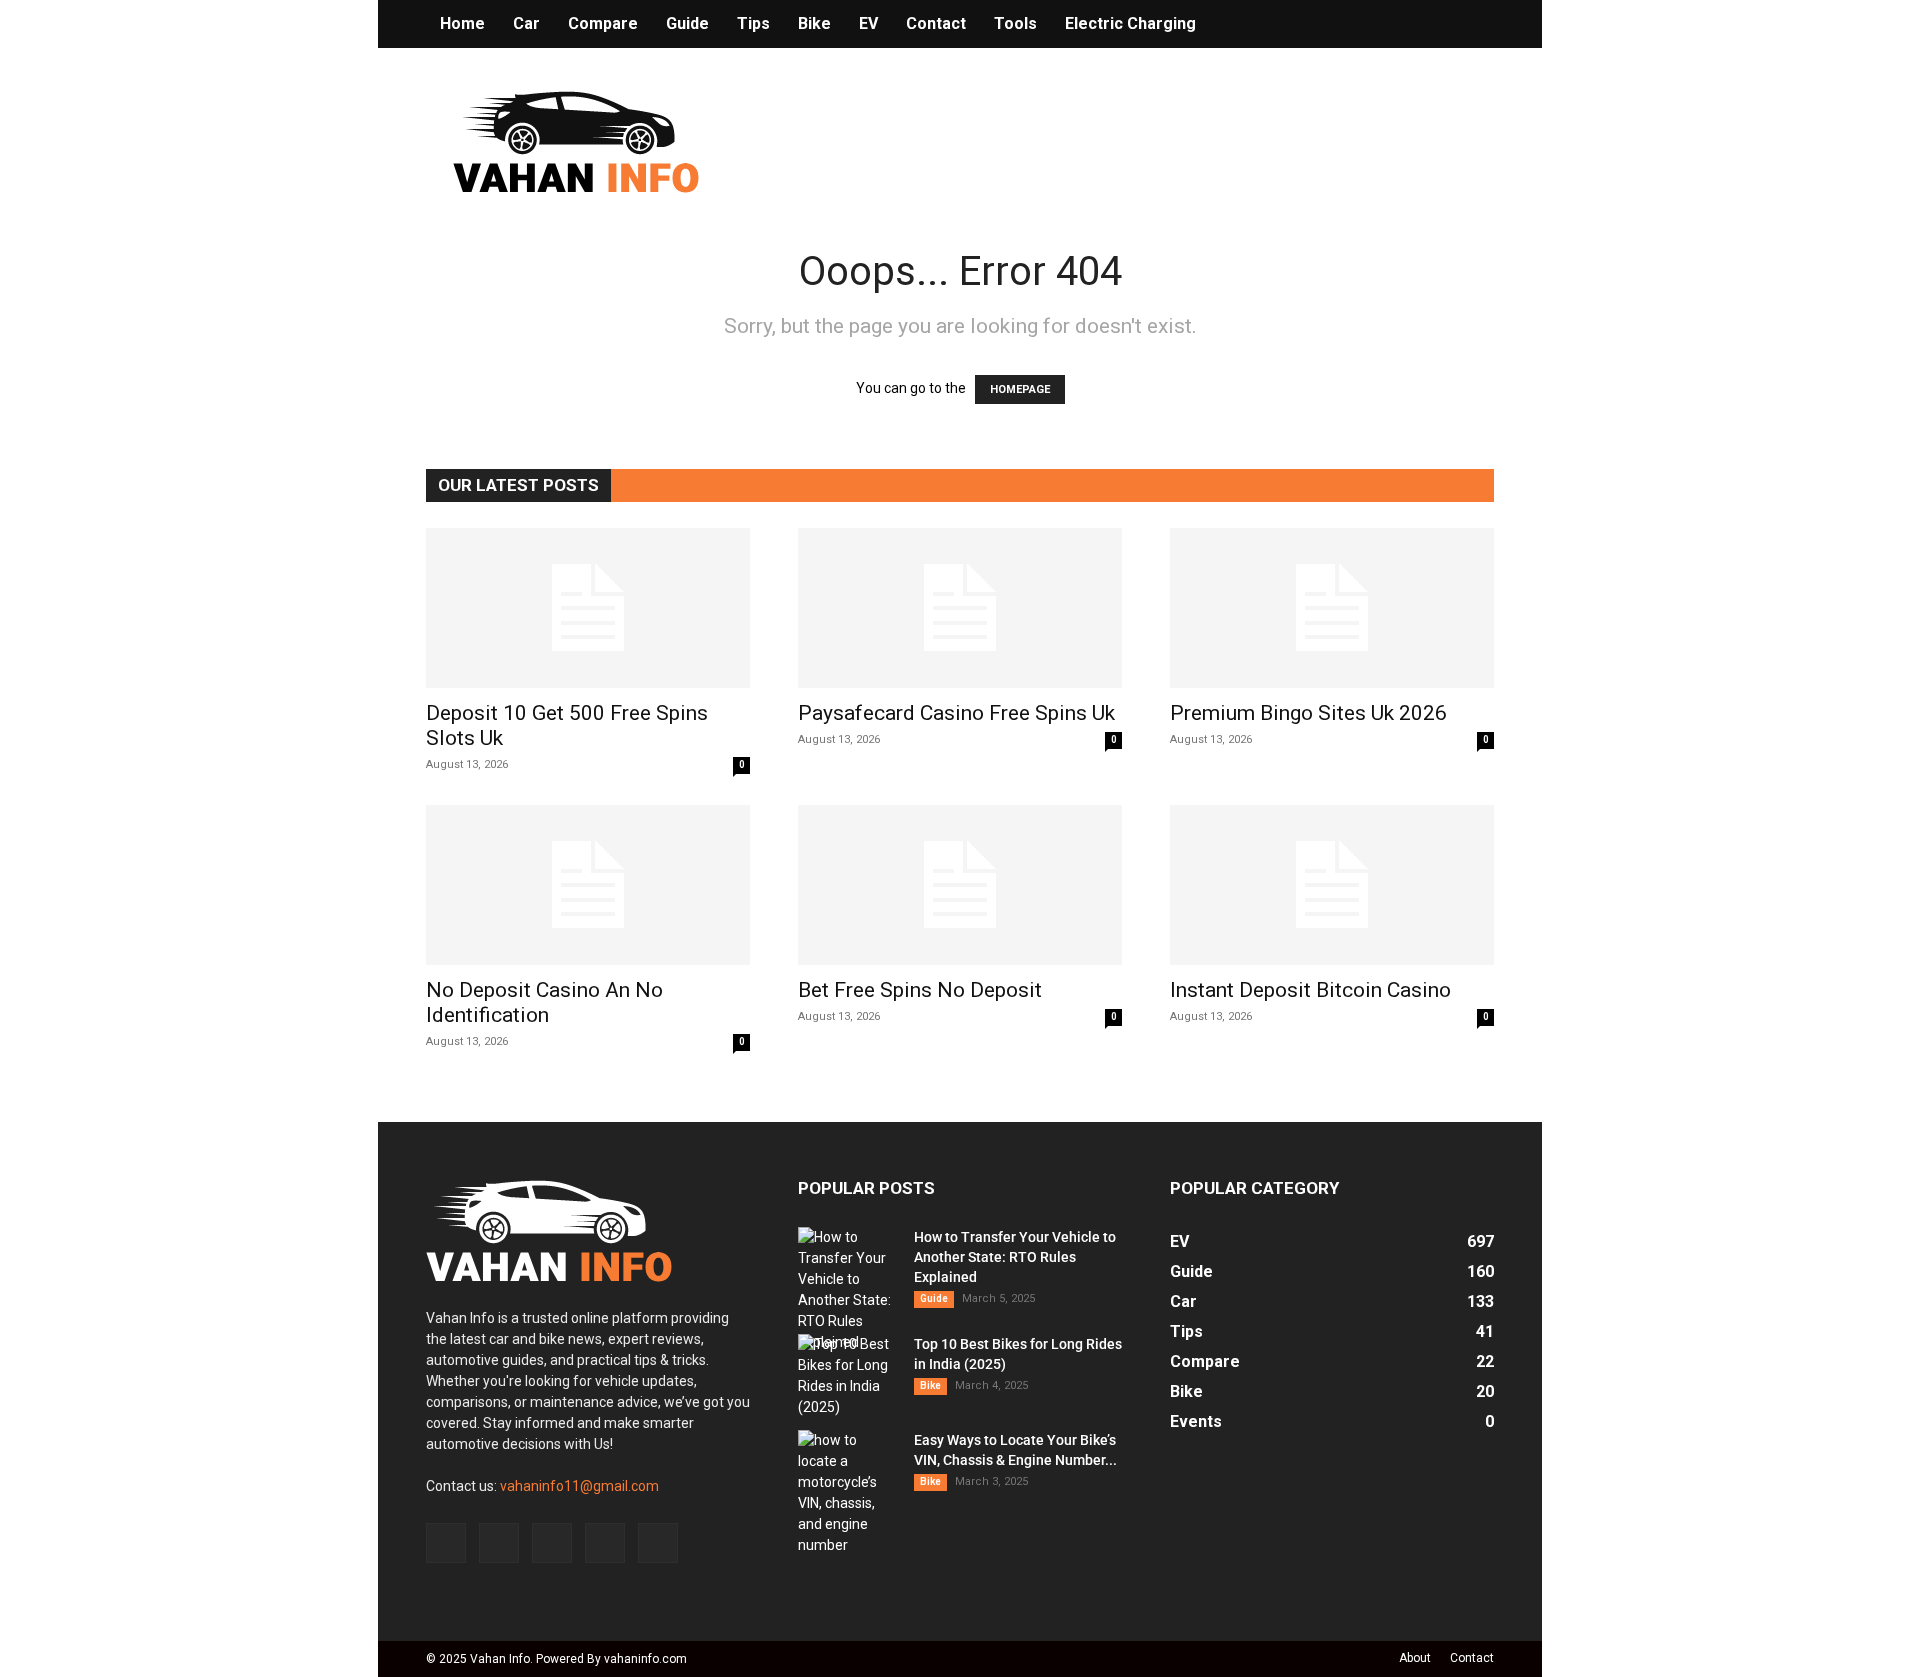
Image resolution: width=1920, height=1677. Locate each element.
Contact (936, 23)
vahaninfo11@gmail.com (579, 1486)
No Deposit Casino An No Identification (544, 1002)
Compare (603, 23)
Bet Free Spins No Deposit (920, 990)
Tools (1015, 23)
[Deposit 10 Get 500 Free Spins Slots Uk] (588, 608)
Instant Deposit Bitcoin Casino (1310, 990)
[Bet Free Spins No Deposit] (960, 885)
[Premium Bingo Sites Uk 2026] (1332, 608)
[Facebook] (446, 1543)
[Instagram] (499, 1543)
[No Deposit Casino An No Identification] (588, 885)
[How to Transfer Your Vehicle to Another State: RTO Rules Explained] (848, 1290)
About (1415, 1658)
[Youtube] (658, 1543)
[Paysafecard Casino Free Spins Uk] (960, 608)
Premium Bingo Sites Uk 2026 (1308, 713)
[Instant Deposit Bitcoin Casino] (1332, 885)
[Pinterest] (552, 1543)
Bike (814, 23)
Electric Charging (1130, 23)
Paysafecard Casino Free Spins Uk (956, 713)
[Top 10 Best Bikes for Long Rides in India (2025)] (848, 1376)
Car (526, 23)
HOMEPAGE (1020, 389)
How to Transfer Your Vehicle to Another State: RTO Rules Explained (1015, 1257)
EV (868, 23)
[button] (1470, 25)
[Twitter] (605, 1543)
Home (462, 23)
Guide (687, 23)
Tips (753, 23)
